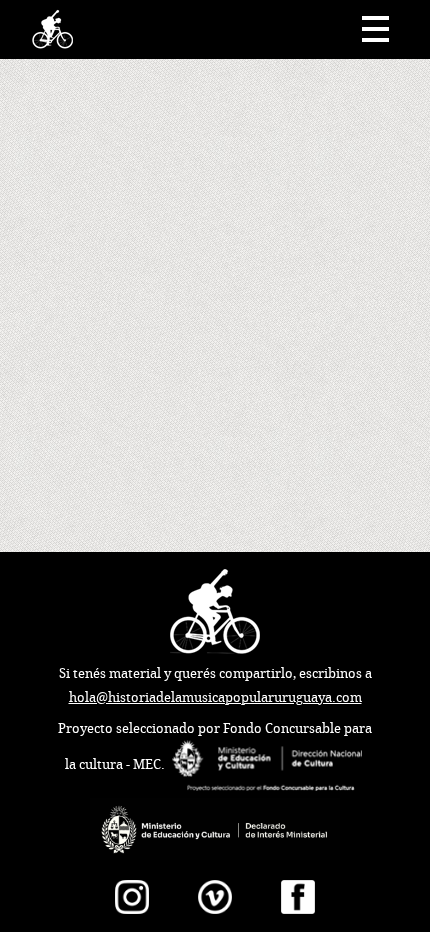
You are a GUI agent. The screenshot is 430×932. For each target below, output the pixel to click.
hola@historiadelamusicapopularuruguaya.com (215, 697)
